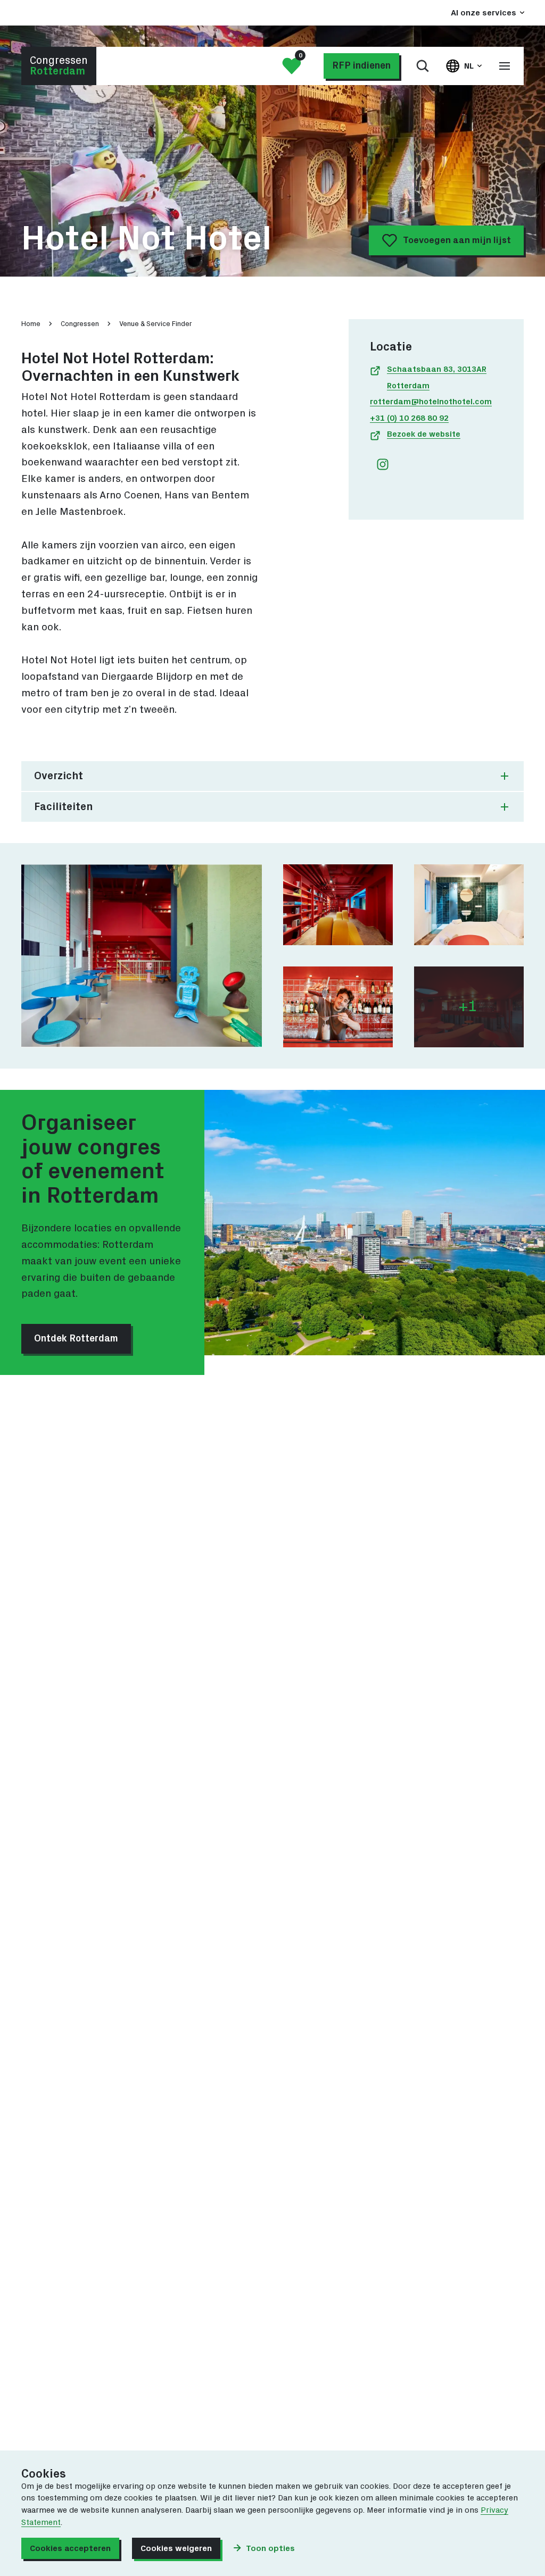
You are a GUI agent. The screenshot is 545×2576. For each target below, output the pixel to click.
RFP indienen (361, 66)
